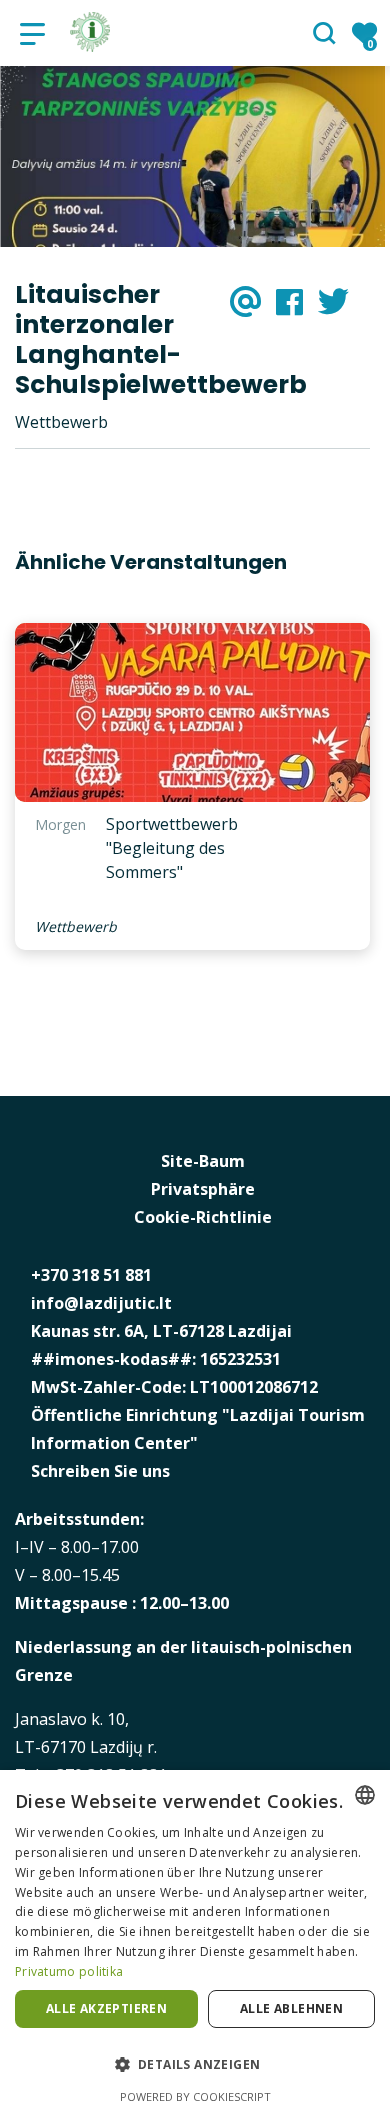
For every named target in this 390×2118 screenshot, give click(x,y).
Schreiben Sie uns (100, 1471)
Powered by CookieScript (195, 2096)
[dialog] (195, 1944)
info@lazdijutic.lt (101, 1303)
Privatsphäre (203, 1189)
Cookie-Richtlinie (203, 1217)
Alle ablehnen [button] (291, 2008)
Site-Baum (203, 1161)
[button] (195, 2065)
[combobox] (365, 1795)
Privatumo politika (69, 1971)
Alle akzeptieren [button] (106, 2008)
